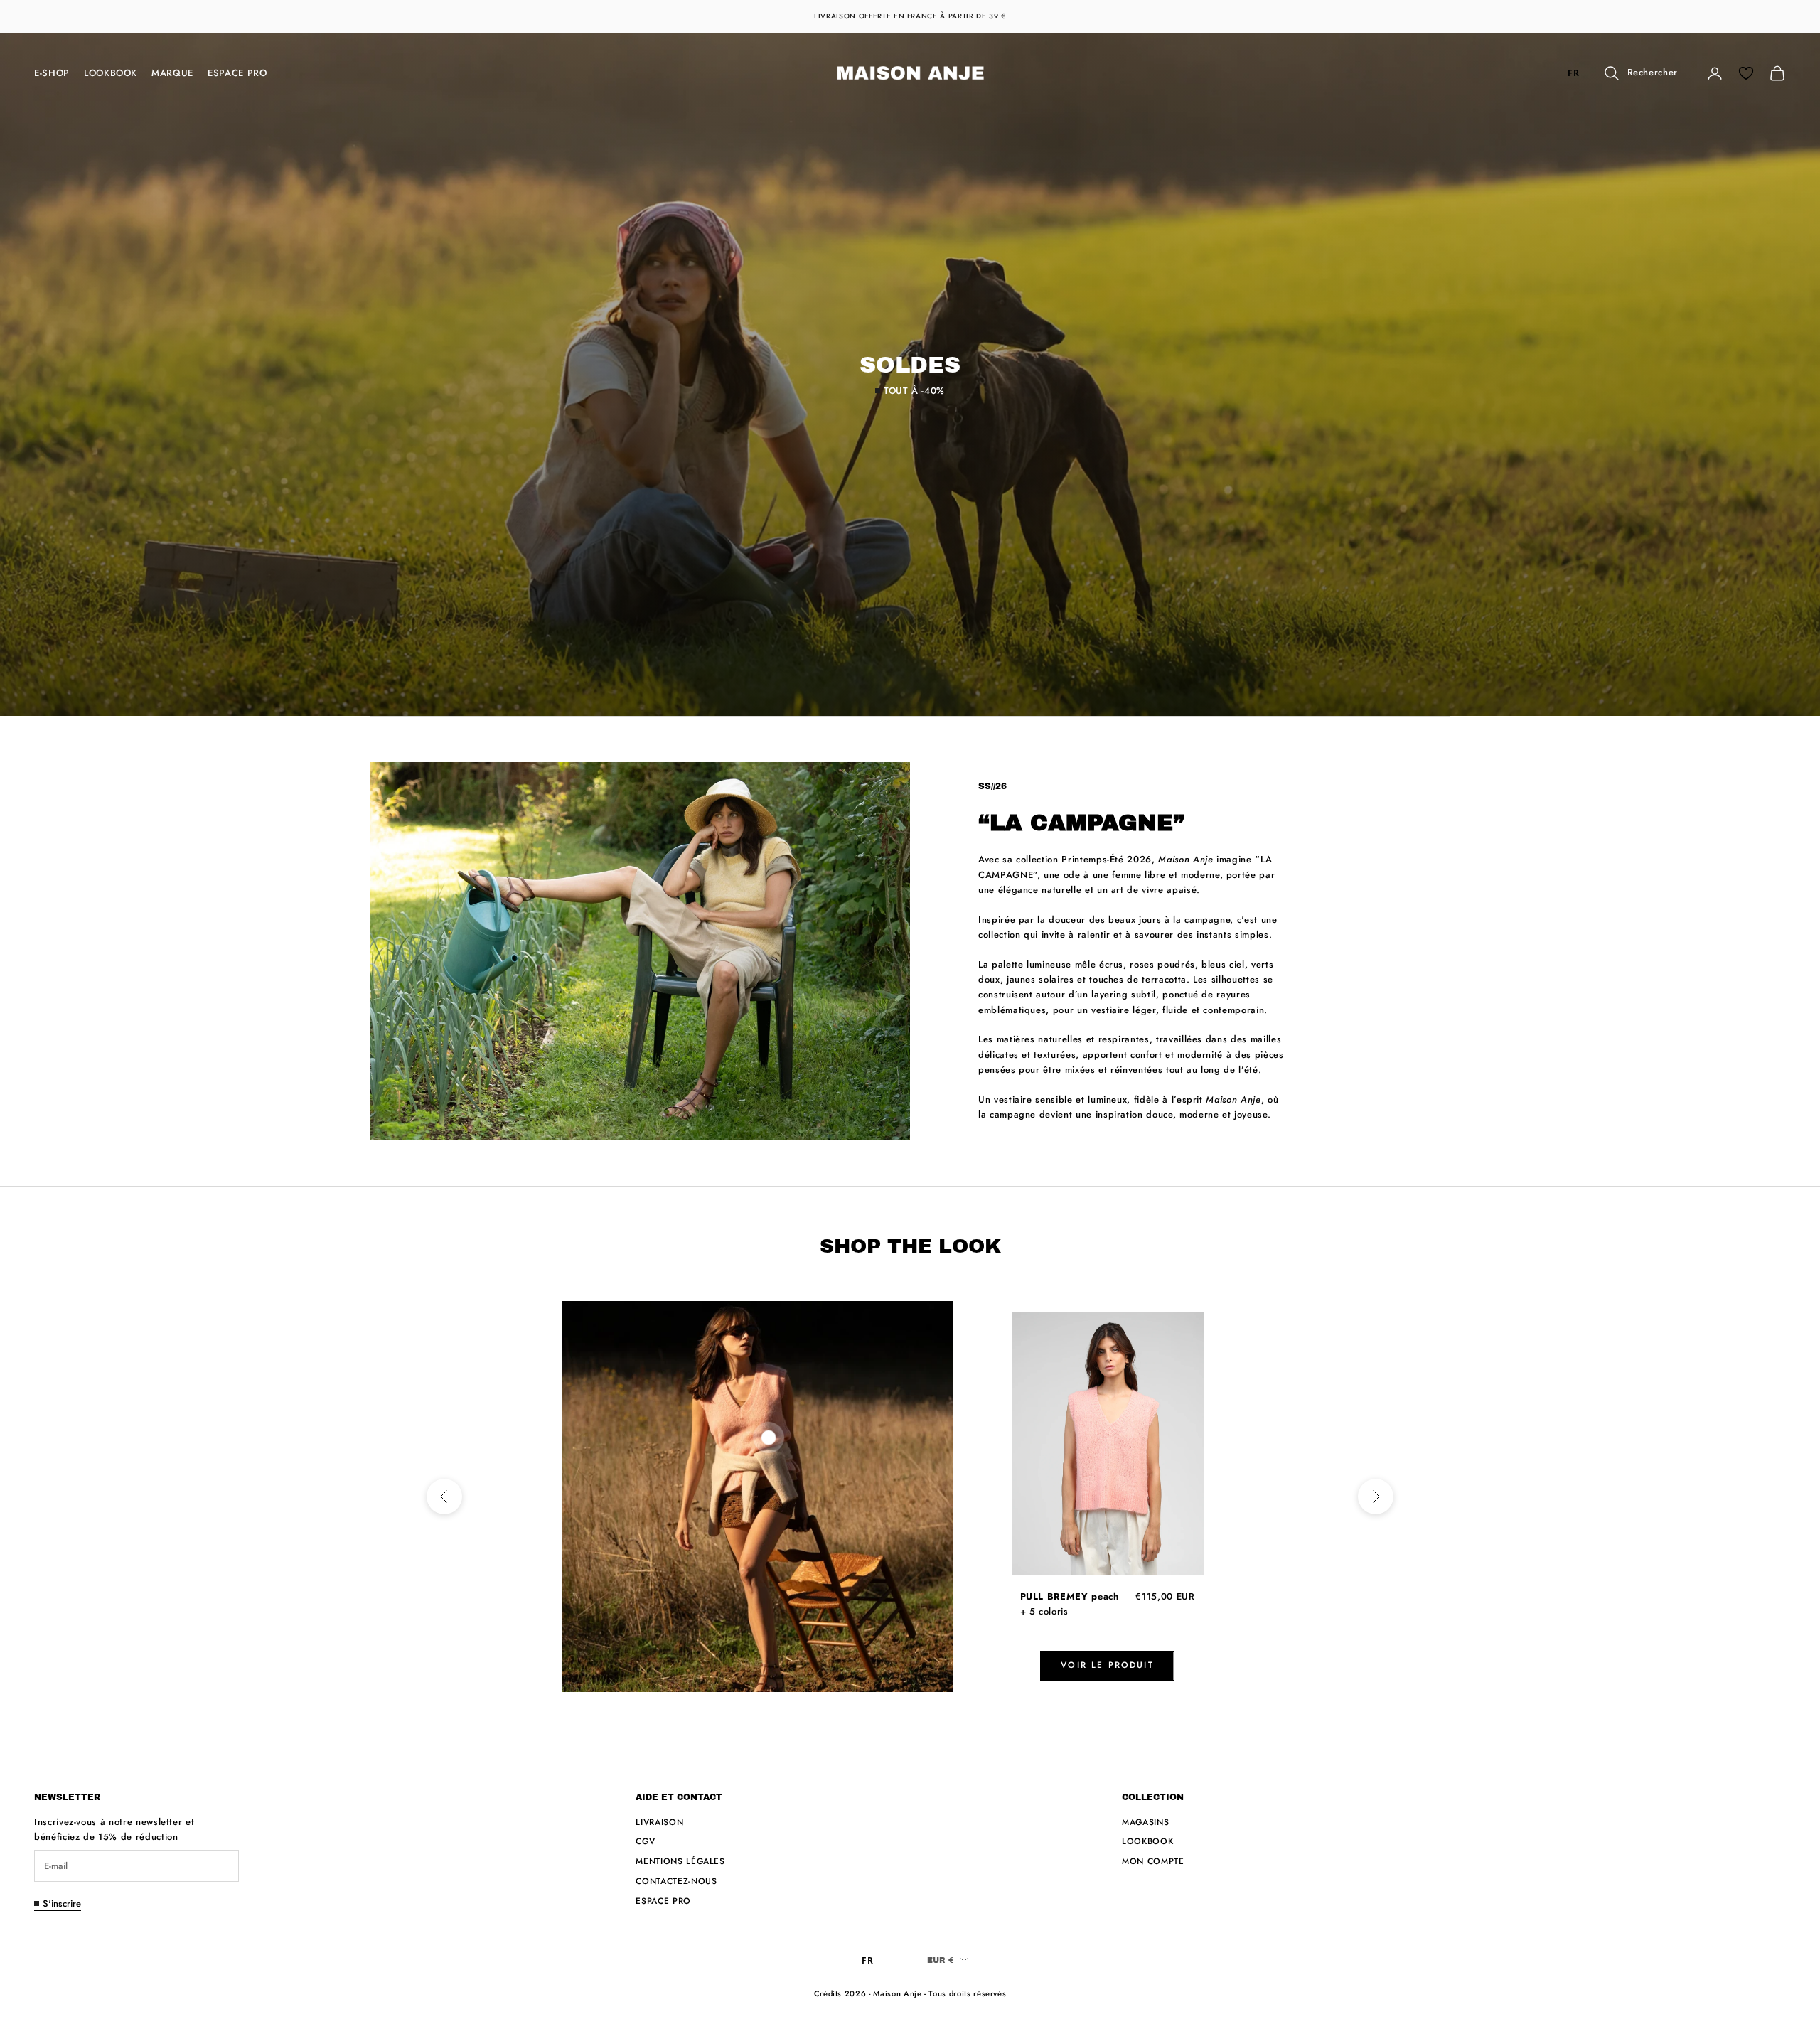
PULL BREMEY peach (1070, 1596)
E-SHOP (52, 73)
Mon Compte (1153, 1861)
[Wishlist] (1746, 73)
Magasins (1145, 1822)
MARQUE (172, 73)
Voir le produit (1107, 1665)
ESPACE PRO (237, 73)
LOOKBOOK (111, 73)
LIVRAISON (659, 1822)
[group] (910, 375)
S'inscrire (62, 1904)
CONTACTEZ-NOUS (676, 1881)
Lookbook (1147, 1841)
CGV (645, 1841)
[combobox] (1574, 74)
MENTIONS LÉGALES (680, 1861)
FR (1573, 73)
